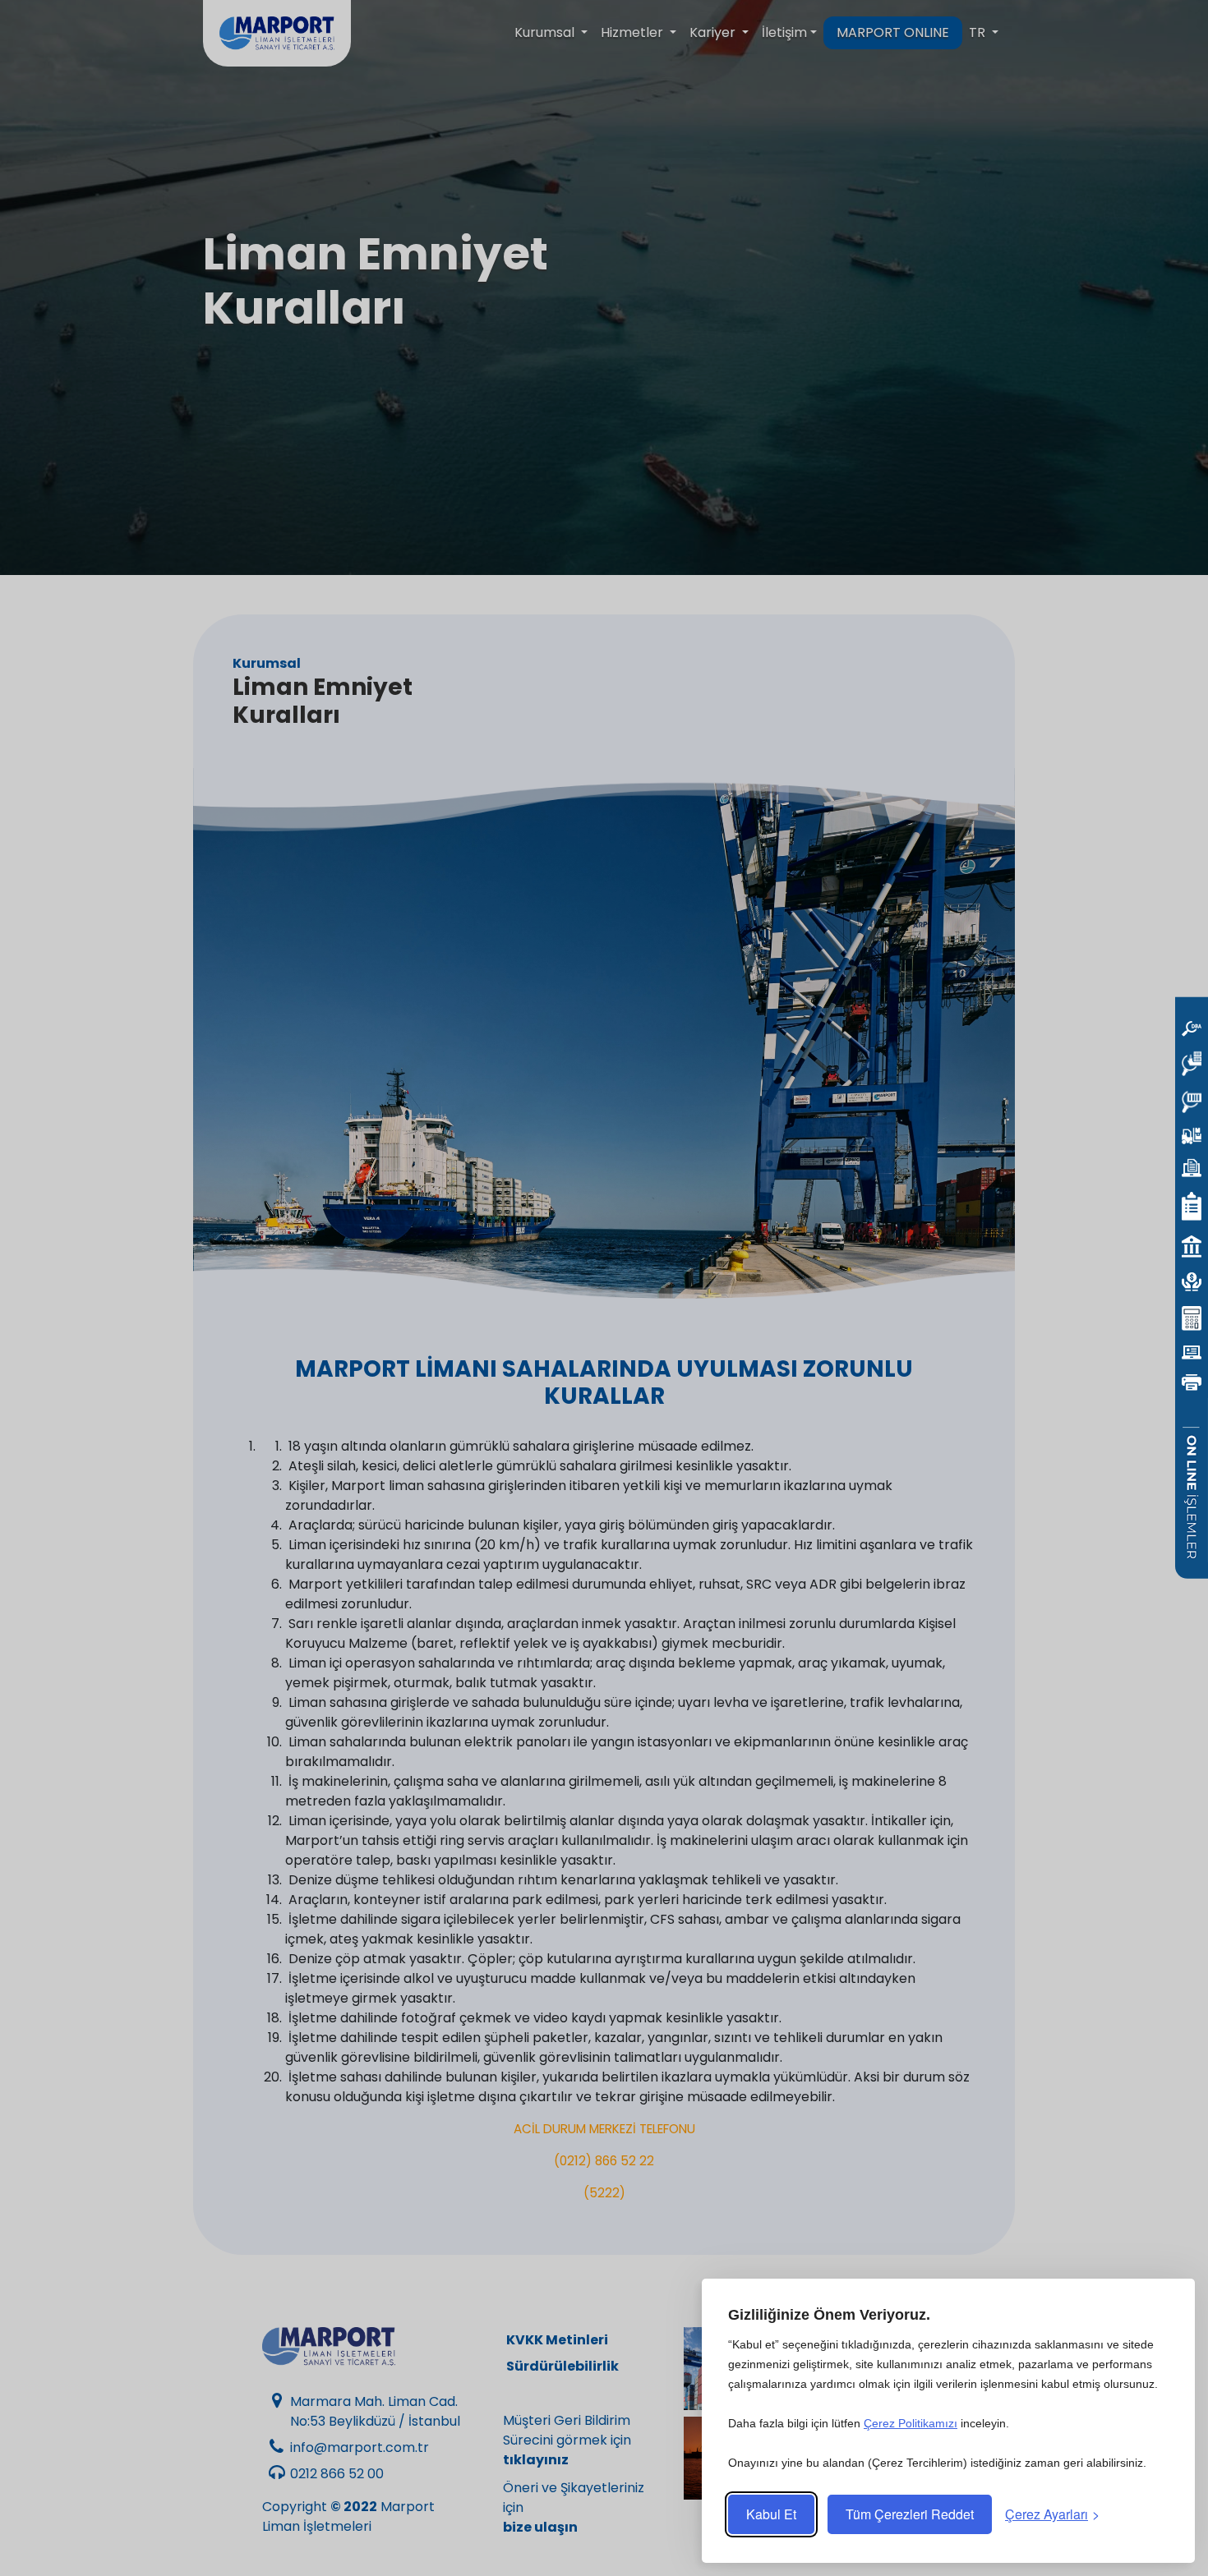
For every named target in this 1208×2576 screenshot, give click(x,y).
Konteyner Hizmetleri (904, 2369)
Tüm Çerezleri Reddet (910, 2514)
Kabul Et (771, 2514)
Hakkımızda (726, 2369)
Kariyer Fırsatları (815, 2458)
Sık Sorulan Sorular (904, 2458)
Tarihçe (815, 2369)
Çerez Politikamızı (911, 2423)
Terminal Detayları (725, 2458)
